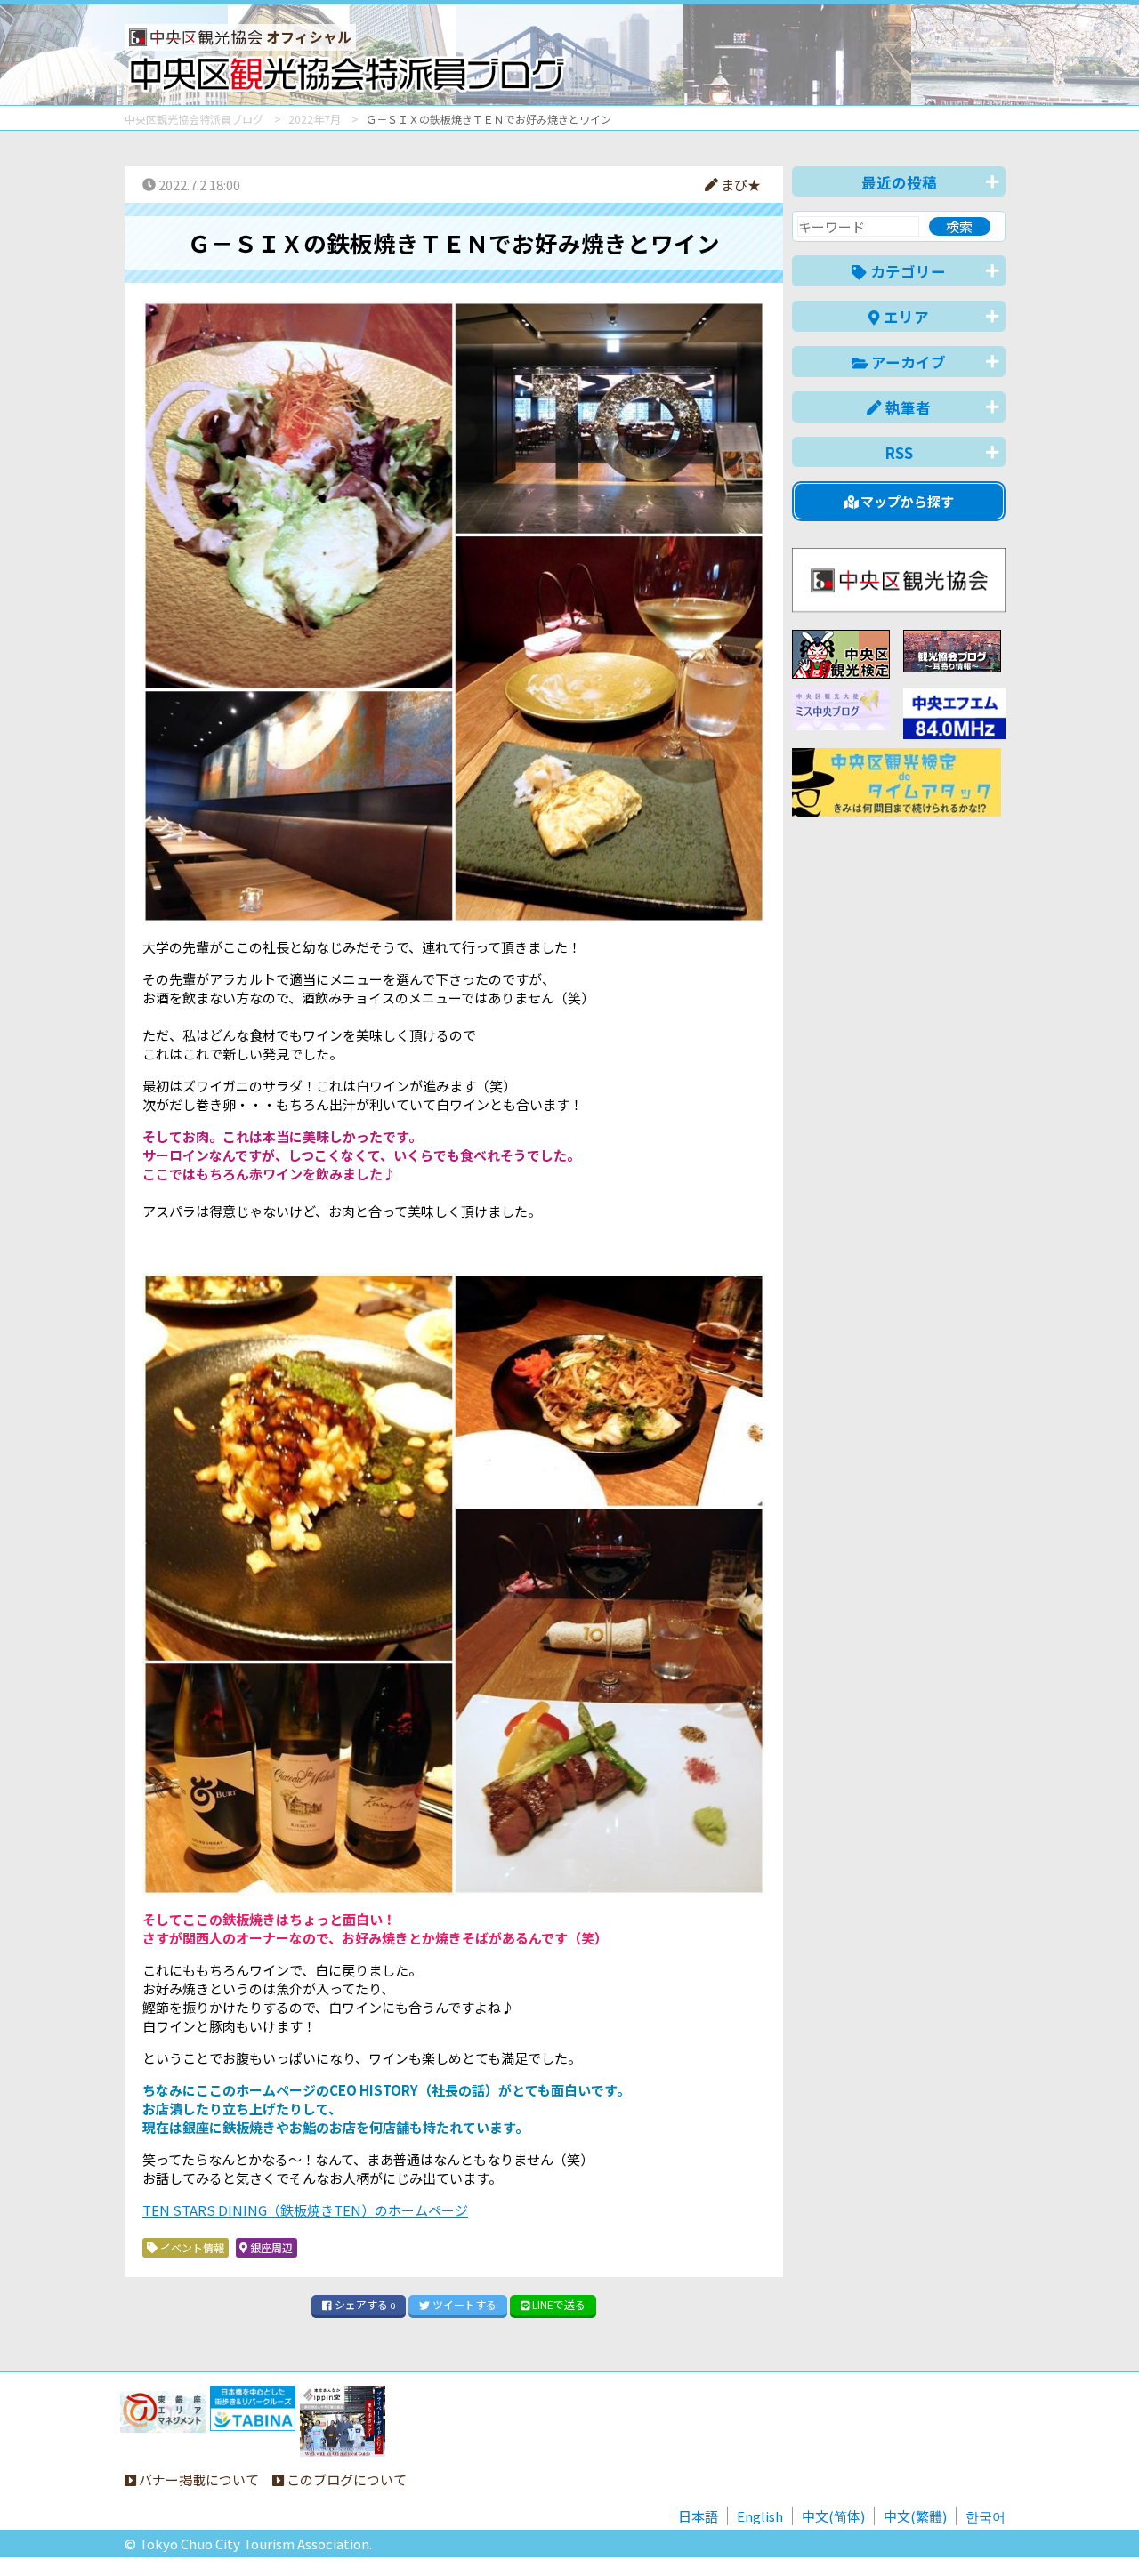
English (760, 2516)
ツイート (463, 2304)
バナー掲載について (198, 2479)
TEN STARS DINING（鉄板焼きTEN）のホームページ (305, 2210)
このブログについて (345, 2479)
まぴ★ (739, 185)
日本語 (698, 2516)
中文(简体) (833, 2516)
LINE (557, 2304)
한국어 (986, 2516)
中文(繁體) (915, 2516)
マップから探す (906, 501)
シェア (364, 2304)
